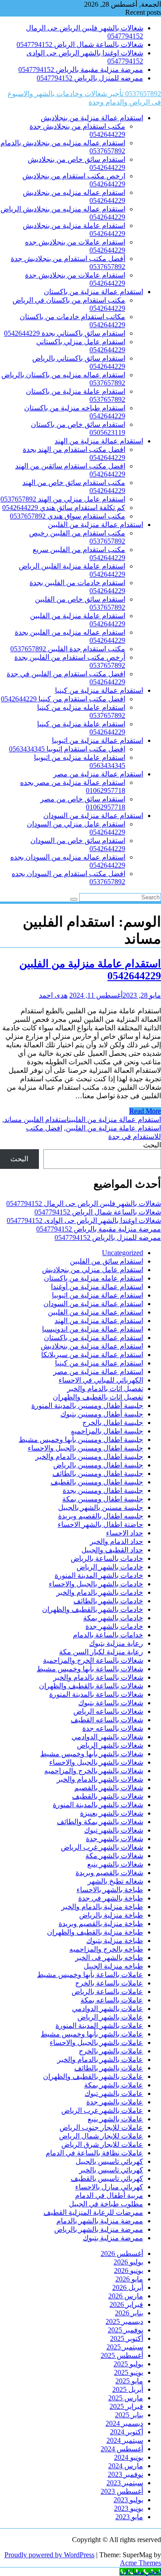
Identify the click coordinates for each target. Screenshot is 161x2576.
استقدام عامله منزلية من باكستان (93, 1278)
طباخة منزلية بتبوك (115, 1941)
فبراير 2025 (126, 2406)
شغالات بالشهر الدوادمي (107, 1737)
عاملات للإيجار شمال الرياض (101, 2136)
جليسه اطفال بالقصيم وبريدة (101, 1516)
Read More (145, 1111)
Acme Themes (140, 2563)
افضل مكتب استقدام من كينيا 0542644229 (63, 699)
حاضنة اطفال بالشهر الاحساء (100, 1524)
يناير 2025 (129, 2415)
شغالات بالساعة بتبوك (111, 1703)
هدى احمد (53, 995)
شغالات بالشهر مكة (114, 1856)
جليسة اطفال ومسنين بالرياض (98, 1465)
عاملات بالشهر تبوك (114, 2093)
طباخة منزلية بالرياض (111, 1915)
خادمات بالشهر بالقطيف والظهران (93, 1609)
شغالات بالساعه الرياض (108, 1711)
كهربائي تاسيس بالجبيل (109, 2161)
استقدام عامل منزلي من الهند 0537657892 (63, 499)
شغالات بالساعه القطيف (107, 1720)
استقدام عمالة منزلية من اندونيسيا (93, 1329)
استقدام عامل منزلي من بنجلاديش (93, 1270)
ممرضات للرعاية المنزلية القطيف (93, 2212)
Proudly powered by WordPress (49, 2555)
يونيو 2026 (129, 2270)
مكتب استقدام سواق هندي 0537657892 (68, 516)
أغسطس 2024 (122, 2449)
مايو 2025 (129, 2381)
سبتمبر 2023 (125, 2483)
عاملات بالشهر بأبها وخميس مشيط (92, 2034)
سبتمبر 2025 (125, 2347)
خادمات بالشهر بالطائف (108, 1601)
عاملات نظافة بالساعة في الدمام (94, 2153)
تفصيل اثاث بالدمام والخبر (105, 1389)
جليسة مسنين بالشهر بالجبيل (101, 1507)
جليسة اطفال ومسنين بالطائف (98, 1474)
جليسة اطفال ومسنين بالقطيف (97, 1482)
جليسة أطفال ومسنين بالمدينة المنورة (87, 1406)
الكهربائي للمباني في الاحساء (101, 1380)
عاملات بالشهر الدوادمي (108, 2009)
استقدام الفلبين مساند (36, 1119)
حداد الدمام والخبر (117, 1541)
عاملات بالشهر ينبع (115, 2119)
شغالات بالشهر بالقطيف (108, 1796)
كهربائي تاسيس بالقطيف (107, 2178)
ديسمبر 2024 (124, 2423)
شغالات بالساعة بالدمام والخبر (98, 1677)
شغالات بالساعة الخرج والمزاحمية (93, 1660)
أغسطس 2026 (122, 2253)
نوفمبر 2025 (125, 2330)
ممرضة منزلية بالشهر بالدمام (100, 2221)
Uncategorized (123, 1253)
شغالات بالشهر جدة (114, 1839)
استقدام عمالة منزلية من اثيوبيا (97, 740)
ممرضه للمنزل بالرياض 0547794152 (90, 78)
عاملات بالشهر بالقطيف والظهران (93, 2076)
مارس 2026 (126, 2296)
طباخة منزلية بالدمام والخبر (102, 1907)
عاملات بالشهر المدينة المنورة (99, 2026)
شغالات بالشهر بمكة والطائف (100, 1822)
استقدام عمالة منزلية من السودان (93, 816)
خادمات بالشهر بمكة (113, 1618)
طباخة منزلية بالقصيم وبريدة (101, 1924)
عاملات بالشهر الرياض (110, 2017)
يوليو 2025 (128, 2364)
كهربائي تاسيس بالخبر (111, 2170)
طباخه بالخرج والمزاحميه (106, 1949)
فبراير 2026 (126, 2304)
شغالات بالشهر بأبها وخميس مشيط (92, 1754)
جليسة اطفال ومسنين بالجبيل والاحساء (85, 1448)
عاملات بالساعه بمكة (112, 2000)
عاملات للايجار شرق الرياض (102, 2144)
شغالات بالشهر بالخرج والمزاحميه (94, 1771)
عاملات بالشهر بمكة (114, 2085)
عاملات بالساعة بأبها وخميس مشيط (90, 1975)
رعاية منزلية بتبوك (116, 1643)
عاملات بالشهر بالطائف (109, 2068)
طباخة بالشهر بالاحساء (110, 1890)
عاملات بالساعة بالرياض (107, 1992)
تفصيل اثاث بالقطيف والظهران (98, 1397)
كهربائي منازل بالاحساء (109, 2187)
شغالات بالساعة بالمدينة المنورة (96, 1694)
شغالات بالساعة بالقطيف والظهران (91, 1686)
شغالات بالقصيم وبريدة (109, 1873)
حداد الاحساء (125, 1533)
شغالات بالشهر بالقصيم (109, 1788)
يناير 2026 (129, 2313)
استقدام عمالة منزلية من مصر (98, 774)
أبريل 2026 (128, 2287)
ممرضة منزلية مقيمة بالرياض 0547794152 (81, 70)
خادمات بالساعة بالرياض (107, 1558)
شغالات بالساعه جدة (113, 1728)
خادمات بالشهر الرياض (110, 1567)
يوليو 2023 (128, 2500)
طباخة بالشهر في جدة (111, 1898)
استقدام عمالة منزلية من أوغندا (97, 1287)
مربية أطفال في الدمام (109, 2195)
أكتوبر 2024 (127, 2432)
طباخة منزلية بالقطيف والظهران (95, 1932)
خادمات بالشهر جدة (114, 1626)
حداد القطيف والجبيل (112, 1550)
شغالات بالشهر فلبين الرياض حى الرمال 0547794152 (84, 1204)
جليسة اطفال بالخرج (113, 1423)
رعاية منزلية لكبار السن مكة (101, 1652)
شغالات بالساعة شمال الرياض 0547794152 (80, 44)
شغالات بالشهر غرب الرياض (102, 1847)
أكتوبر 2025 (127, 2338)
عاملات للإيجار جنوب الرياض (101, 2127)
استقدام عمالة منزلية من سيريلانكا (92, 1355)
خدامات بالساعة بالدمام (108, 1635)
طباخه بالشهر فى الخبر (109, 1958)
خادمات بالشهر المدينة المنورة (99, 1575)
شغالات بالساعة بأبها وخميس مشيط (90, 1669)
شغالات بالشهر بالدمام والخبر (100, 1779)
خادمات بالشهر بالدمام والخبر (100, 1592)
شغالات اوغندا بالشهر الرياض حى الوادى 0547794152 (84, 1221)
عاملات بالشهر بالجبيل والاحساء (96, 2043)
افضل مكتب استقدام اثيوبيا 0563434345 (67, 749)
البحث (152, 1145)
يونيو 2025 (129, 2372)
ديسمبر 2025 (124, 2321)
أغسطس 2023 (122, 2491)
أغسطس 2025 (122, 2355)
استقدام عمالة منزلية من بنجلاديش (92, 118)
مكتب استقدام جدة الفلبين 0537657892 (68, 649)
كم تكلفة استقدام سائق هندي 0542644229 (64, 508)
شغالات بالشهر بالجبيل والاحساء (96, 1762)
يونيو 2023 (129, 2508)
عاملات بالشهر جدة (115, 2102)
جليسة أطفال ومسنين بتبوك (102, 1414)
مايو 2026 (129, 2279)
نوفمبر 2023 (125, 2474)
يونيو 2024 (129, 2457)
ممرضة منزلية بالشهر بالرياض (99, 2229)
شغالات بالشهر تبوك (114, 1830)
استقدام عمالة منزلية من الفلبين (95, 525)
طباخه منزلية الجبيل (113, 1966)
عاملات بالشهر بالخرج (111, 2051)
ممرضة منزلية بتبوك (113, 2238)
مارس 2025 (126, 2398)
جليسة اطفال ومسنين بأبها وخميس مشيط (81, 1440)
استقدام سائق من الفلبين (106, 1261)
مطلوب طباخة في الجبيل (106, 2204)
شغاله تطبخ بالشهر (115, 1881)
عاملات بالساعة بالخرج (109, 1983)
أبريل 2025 (128, 2389)
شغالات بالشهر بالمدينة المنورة (98, 1805)
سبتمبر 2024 (125, 2440)
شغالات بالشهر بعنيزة (112, 1813)
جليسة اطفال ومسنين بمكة (103, 1499)
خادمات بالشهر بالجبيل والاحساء (96, 1584)
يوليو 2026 (128, 2262)
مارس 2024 (126, 2466)
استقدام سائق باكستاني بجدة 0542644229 (65, 333)
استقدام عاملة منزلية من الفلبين (113, 1128)
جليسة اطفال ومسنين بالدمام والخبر (89, 1457)
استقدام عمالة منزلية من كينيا (99, 690)
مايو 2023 (129, 2517)
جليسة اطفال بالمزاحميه (107, 1431)
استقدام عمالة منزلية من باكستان (93, 292)
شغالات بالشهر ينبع (115, 1864)
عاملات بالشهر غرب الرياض (102, 2110)
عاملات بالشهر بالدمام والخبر (100, 2060)
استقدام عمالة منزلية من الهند (99, 441)
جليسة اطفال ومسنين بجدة (103, 1490)
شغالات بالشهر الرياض (110, 1745)
